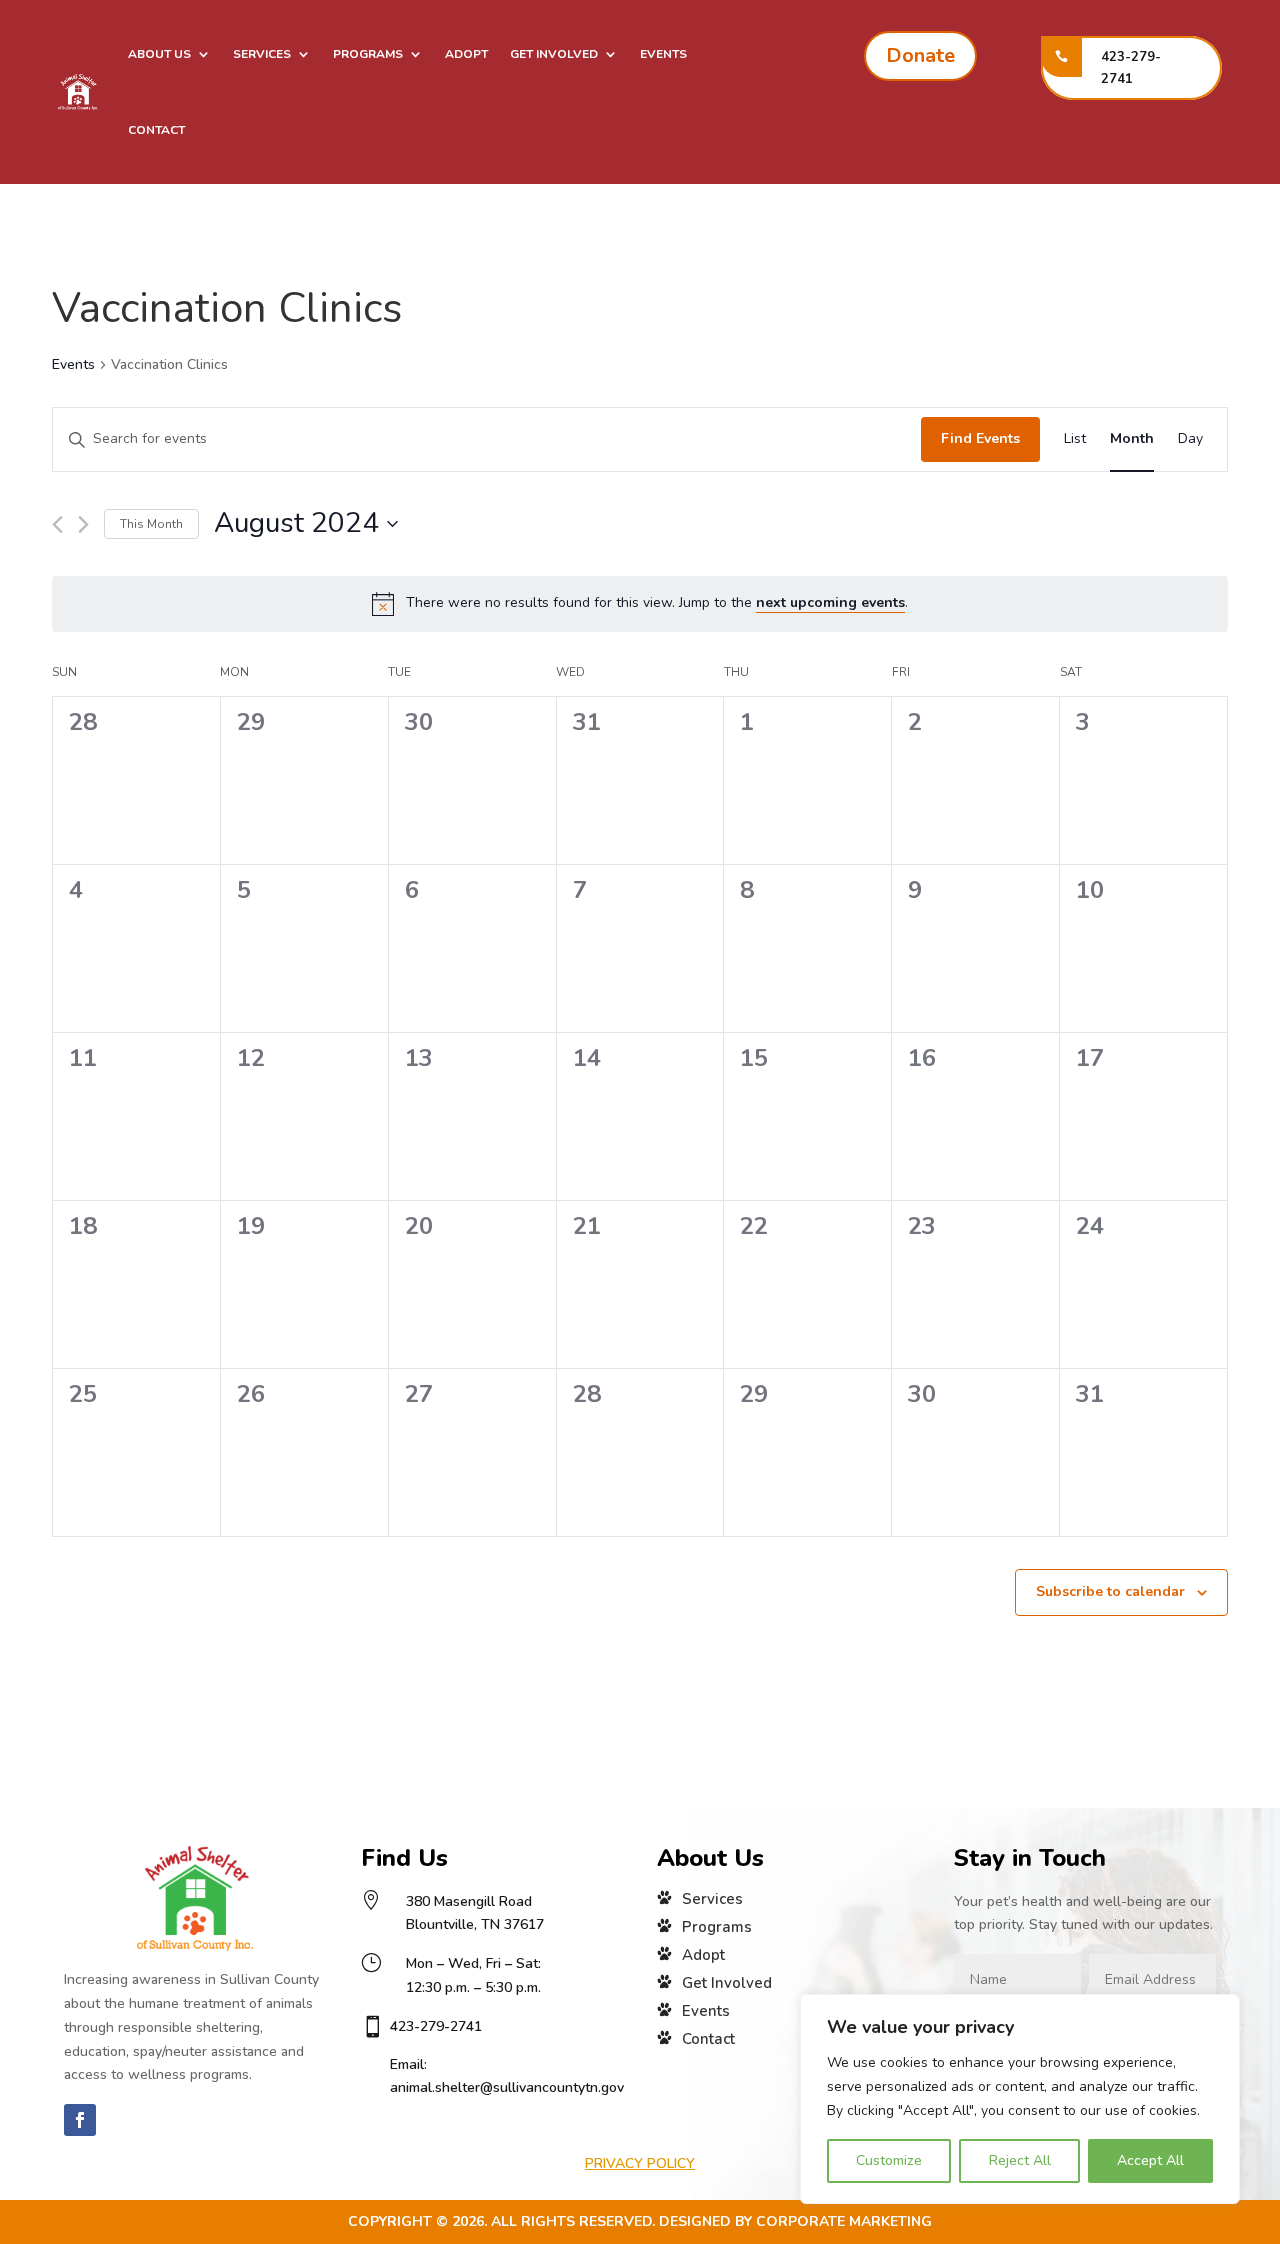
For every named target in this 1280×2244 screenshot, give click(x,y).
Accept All (1150, 2160)
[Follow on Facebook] (80, 2120)
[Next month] (83, 524)
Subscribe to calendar (1110, 1591)
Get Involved (554, 54)
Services (262, 54)
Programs (368, 54)
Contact (156, 130)
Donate (920, 55)
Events (663, 54)
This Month (151, 524)
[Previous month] (57, 524)
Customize (889, 2160)
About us (159, 54)
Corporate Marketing (844, 2221)
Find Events (980, 438)
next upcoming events (830, 602)
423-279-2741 (1131, 68)
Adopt (466, 54)
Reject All (1020, 2160)
